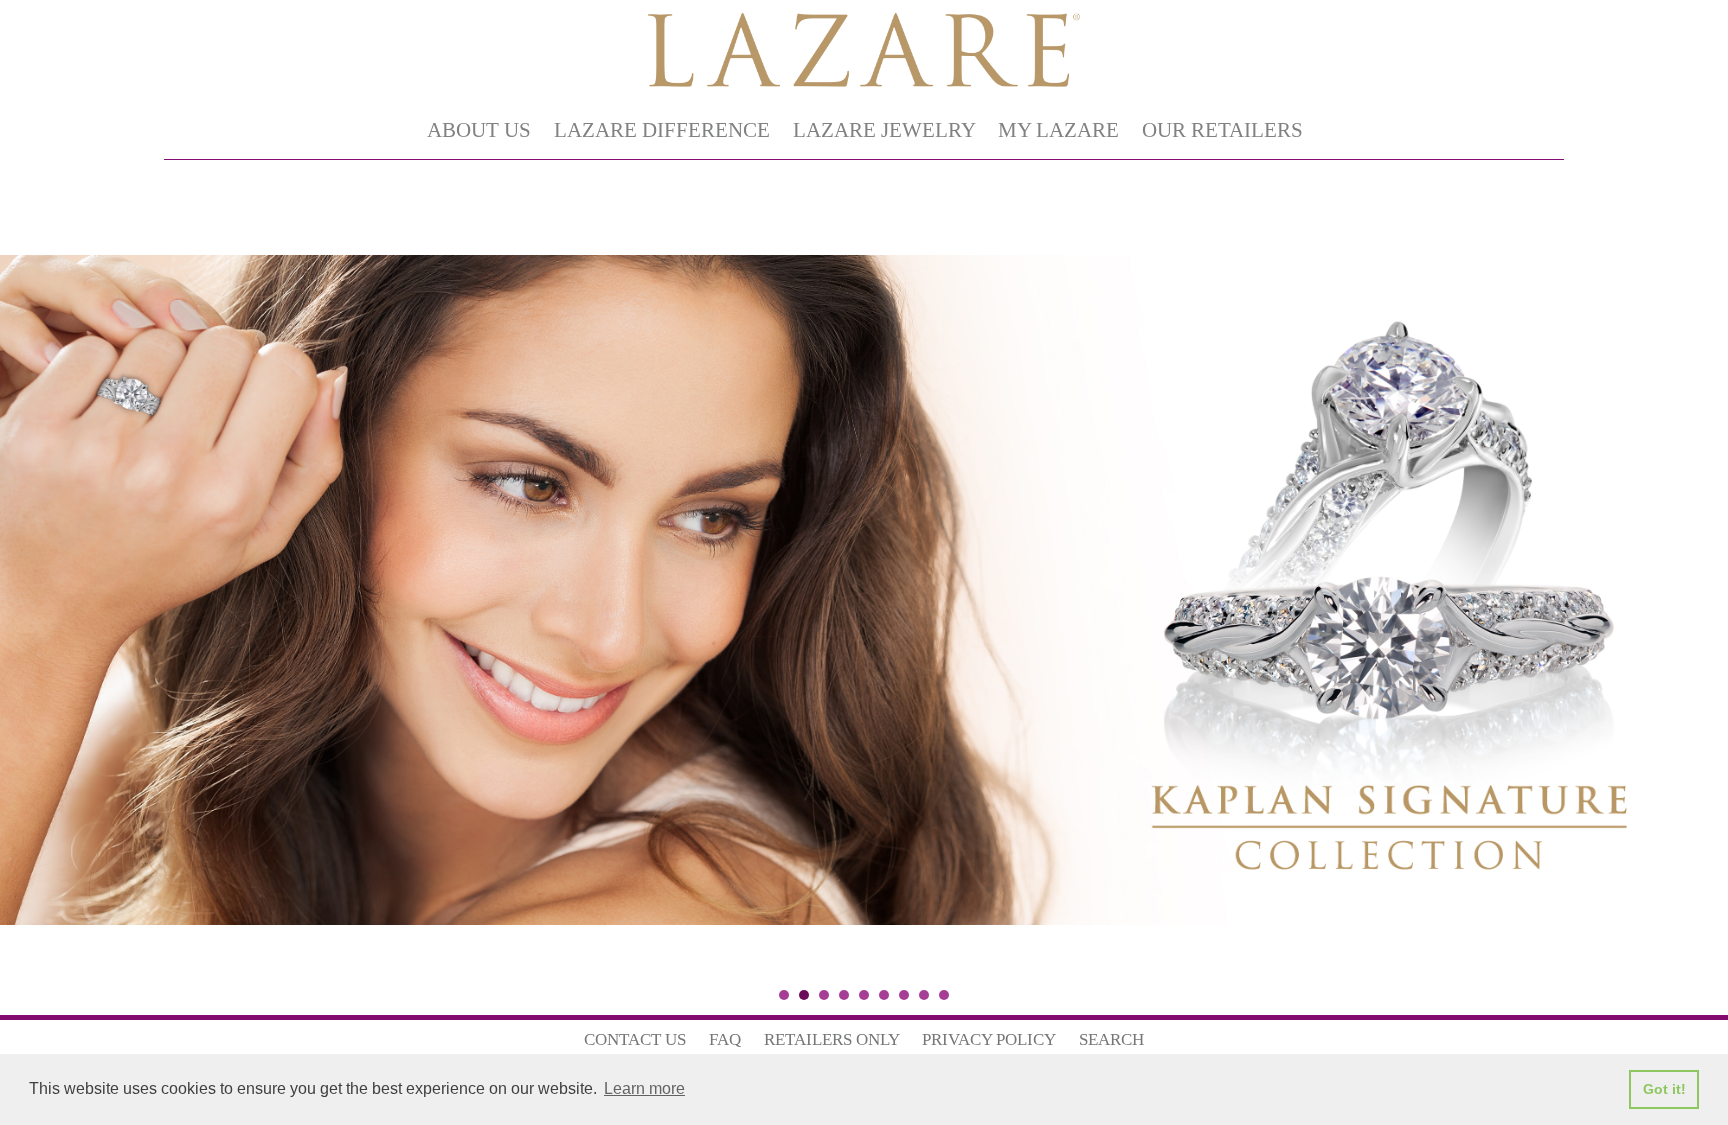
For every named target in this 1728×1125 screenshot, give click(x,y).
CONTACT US (635, 1039)
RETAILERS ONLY (832, 1039)
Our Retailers (1222, 130)
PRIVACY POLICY (989, 1039)
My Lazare (1058, 130)
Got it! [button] (1664, 1089)
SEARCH (1111, 1039)
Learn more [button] (644, 1088)
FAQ (725, 1039)
